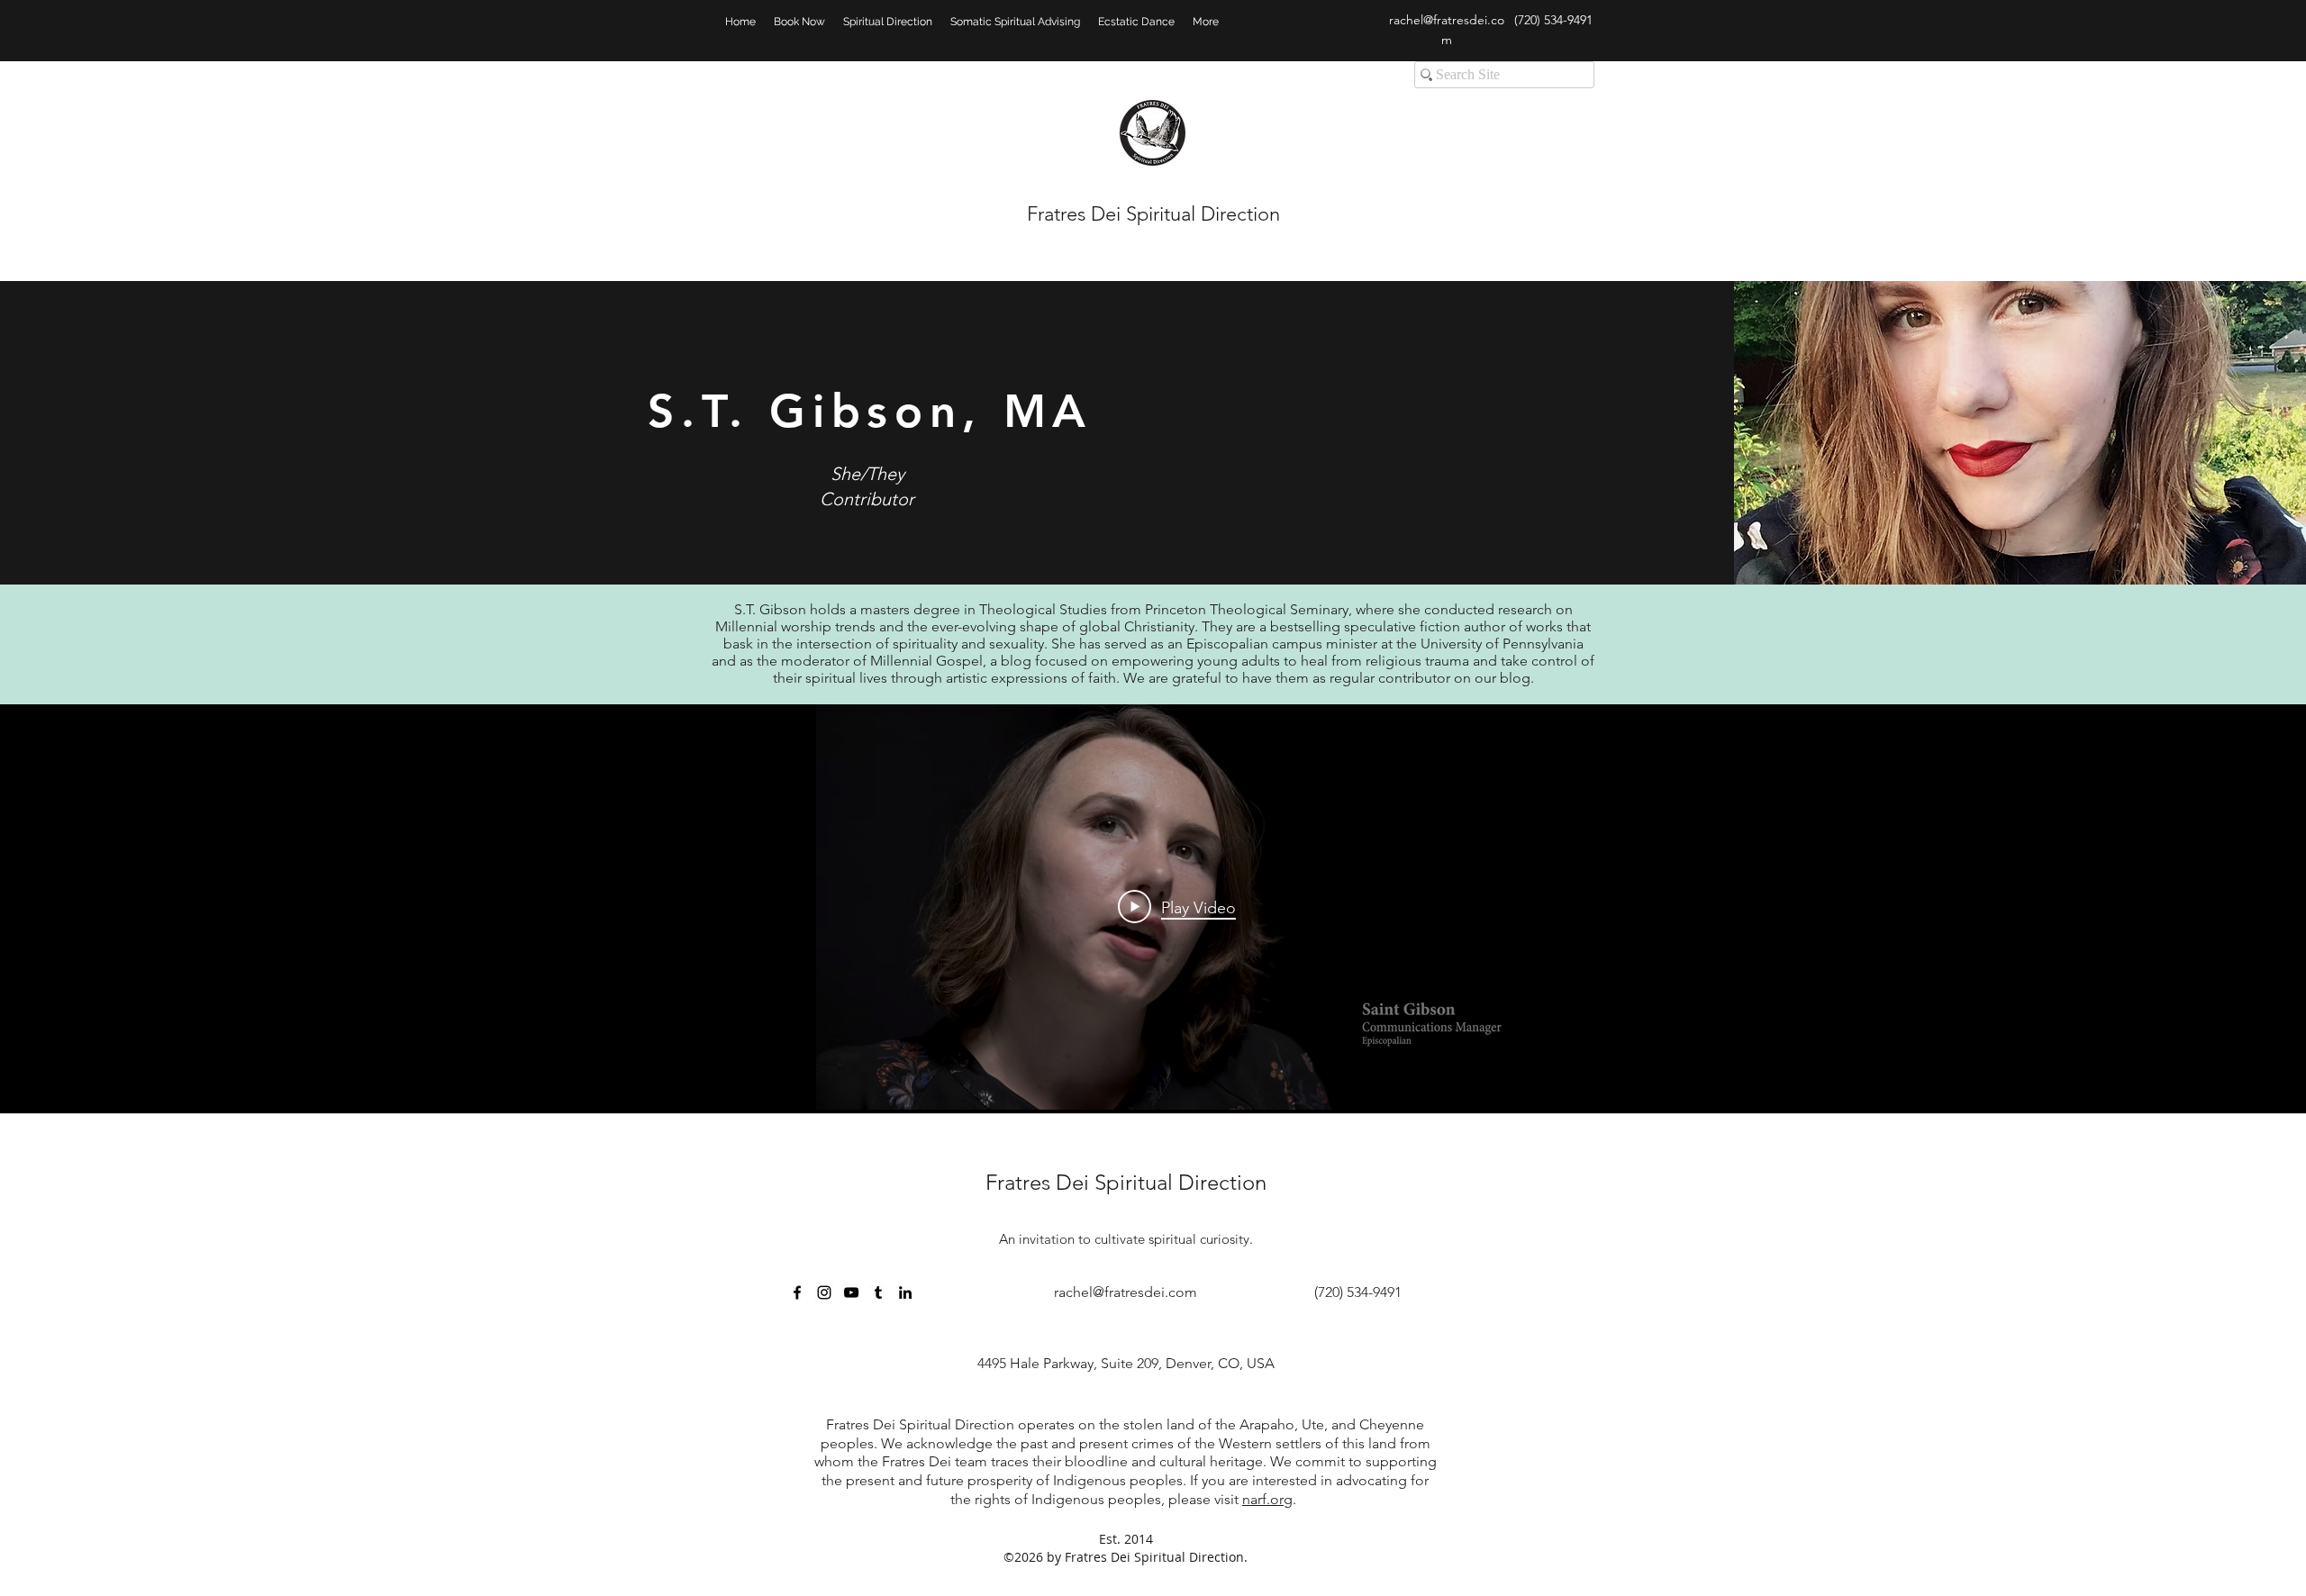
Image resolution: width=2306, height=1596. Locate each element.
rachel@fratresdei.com (1126, 1292)
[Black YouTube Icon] (851, 1292)
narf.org (1267, 1499)
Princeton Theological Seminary (1247, 609)
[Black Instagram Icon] (824, 1292)
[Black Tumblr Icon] (878, 1292)
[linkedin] (905, 1292)
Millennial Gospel (926, 661)
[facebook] (797, 1292)
